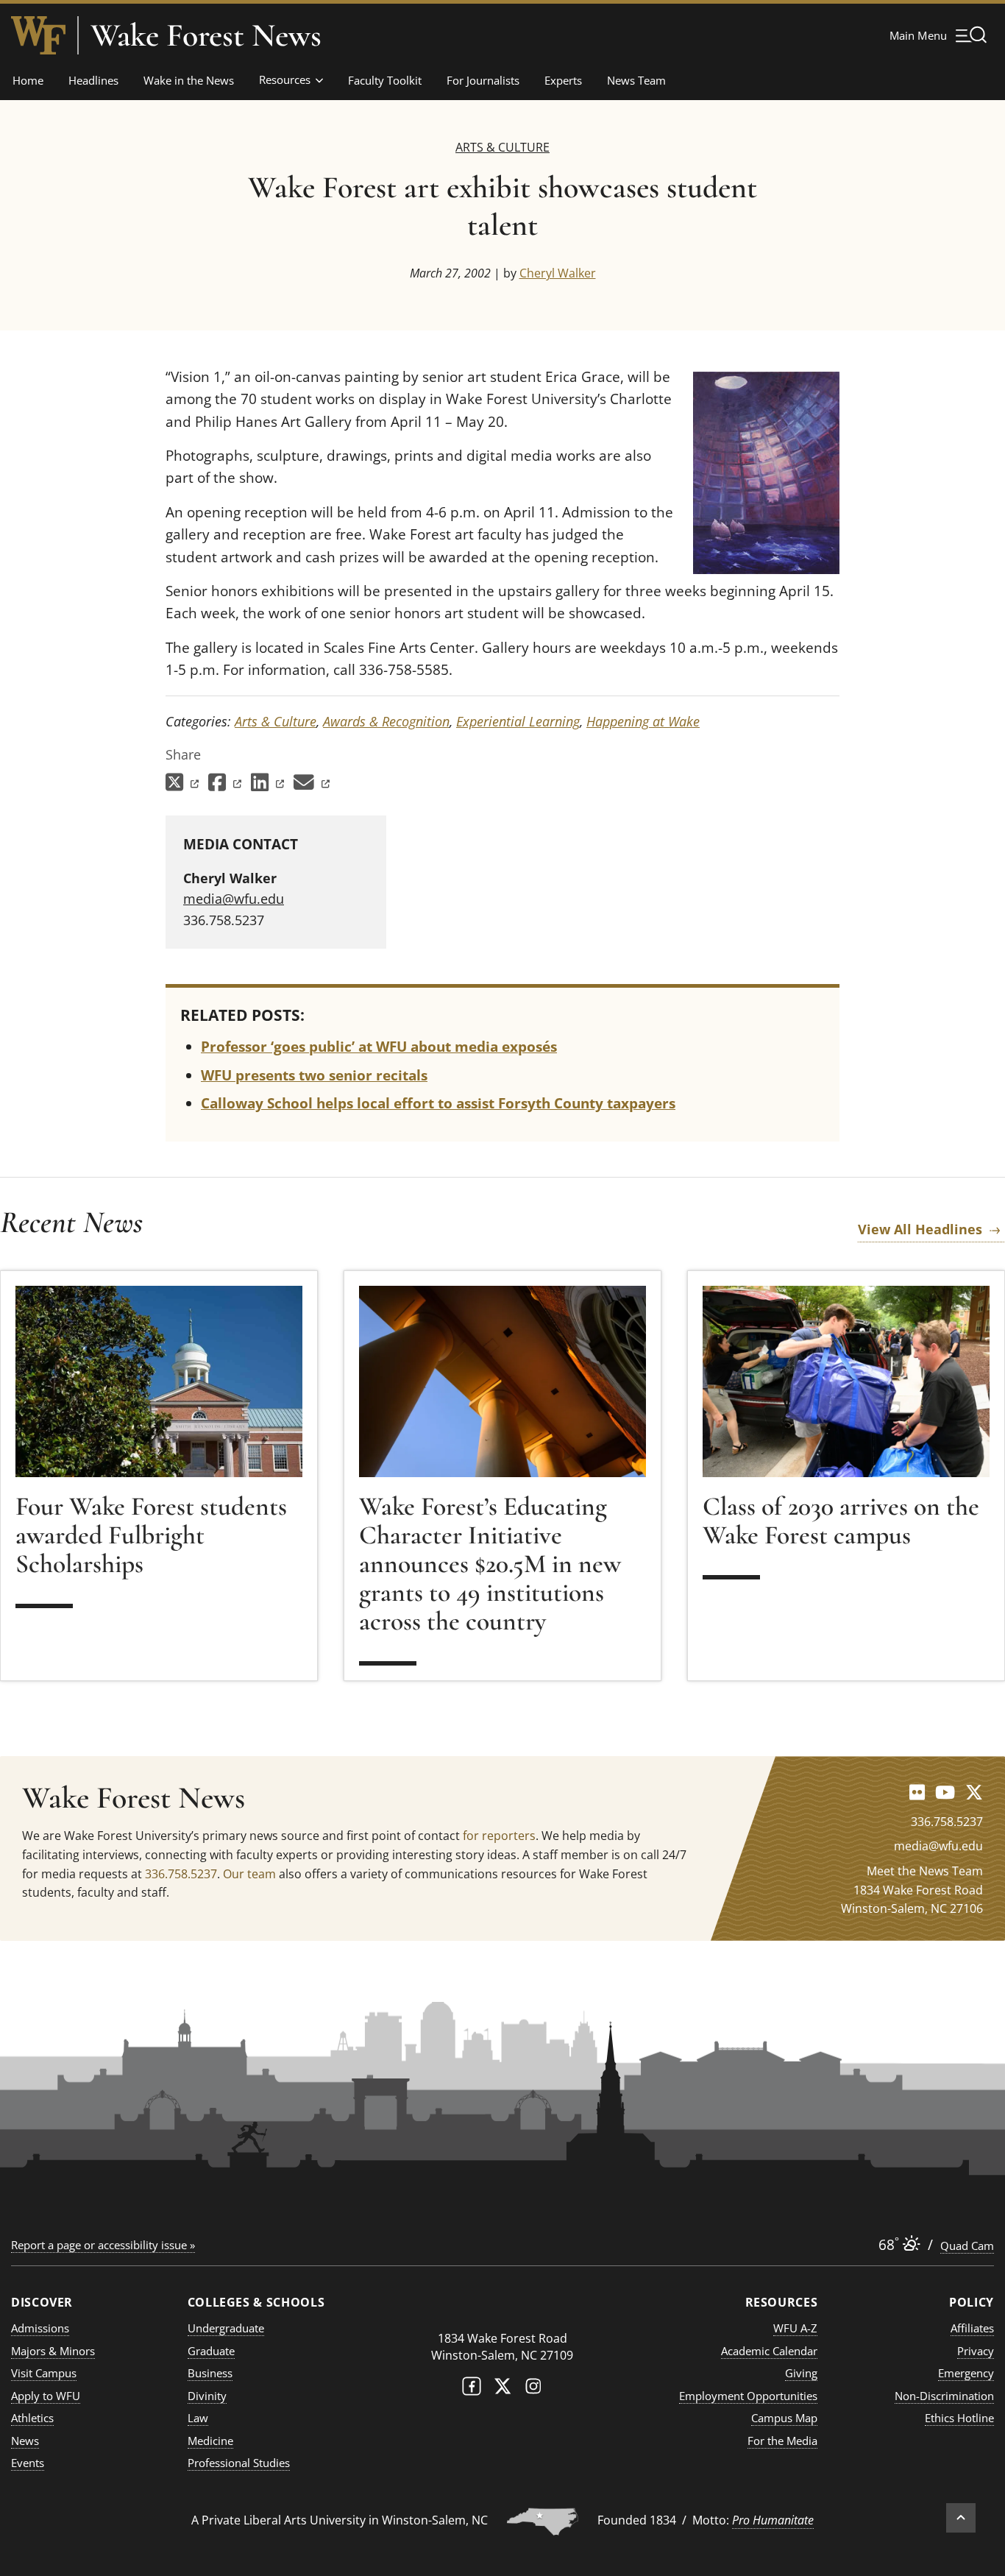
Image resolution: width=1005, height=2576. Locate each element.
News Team (636, 80)
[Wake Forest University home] (38, 35)
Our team (249, 1874)
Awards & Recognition (386, 721)
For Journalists (483, 80)
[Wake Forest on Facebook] (472, 2389)
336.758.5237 (181, 1874)
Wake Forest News (206, 35)
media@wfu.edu (234, 899)
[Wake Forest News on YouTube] (945, 1792)
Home (28, 80)
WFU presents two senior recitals (314, 1075)
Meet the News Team (925, 1871)
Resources (285, 79)
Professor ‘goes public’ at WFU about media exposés (379, 1047)
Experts (563, 80)
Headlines (93, 80)
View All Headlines (920, 1229)
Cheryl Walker (558, 273)
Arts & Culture (502, 147)
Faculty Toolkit (385, 80)
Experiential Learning (518, 721)
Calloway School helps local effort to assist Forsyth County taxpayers (438, 1103)
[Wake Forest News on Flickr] (917, 1792)
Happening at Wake (643, 721)
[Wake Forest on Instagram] (533, 2389)
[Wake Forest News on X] (974, 1792)
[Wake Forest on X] (502, 2389)
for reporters (499, 1836)
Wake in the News (189, 80)
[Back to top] (961, 2518)
